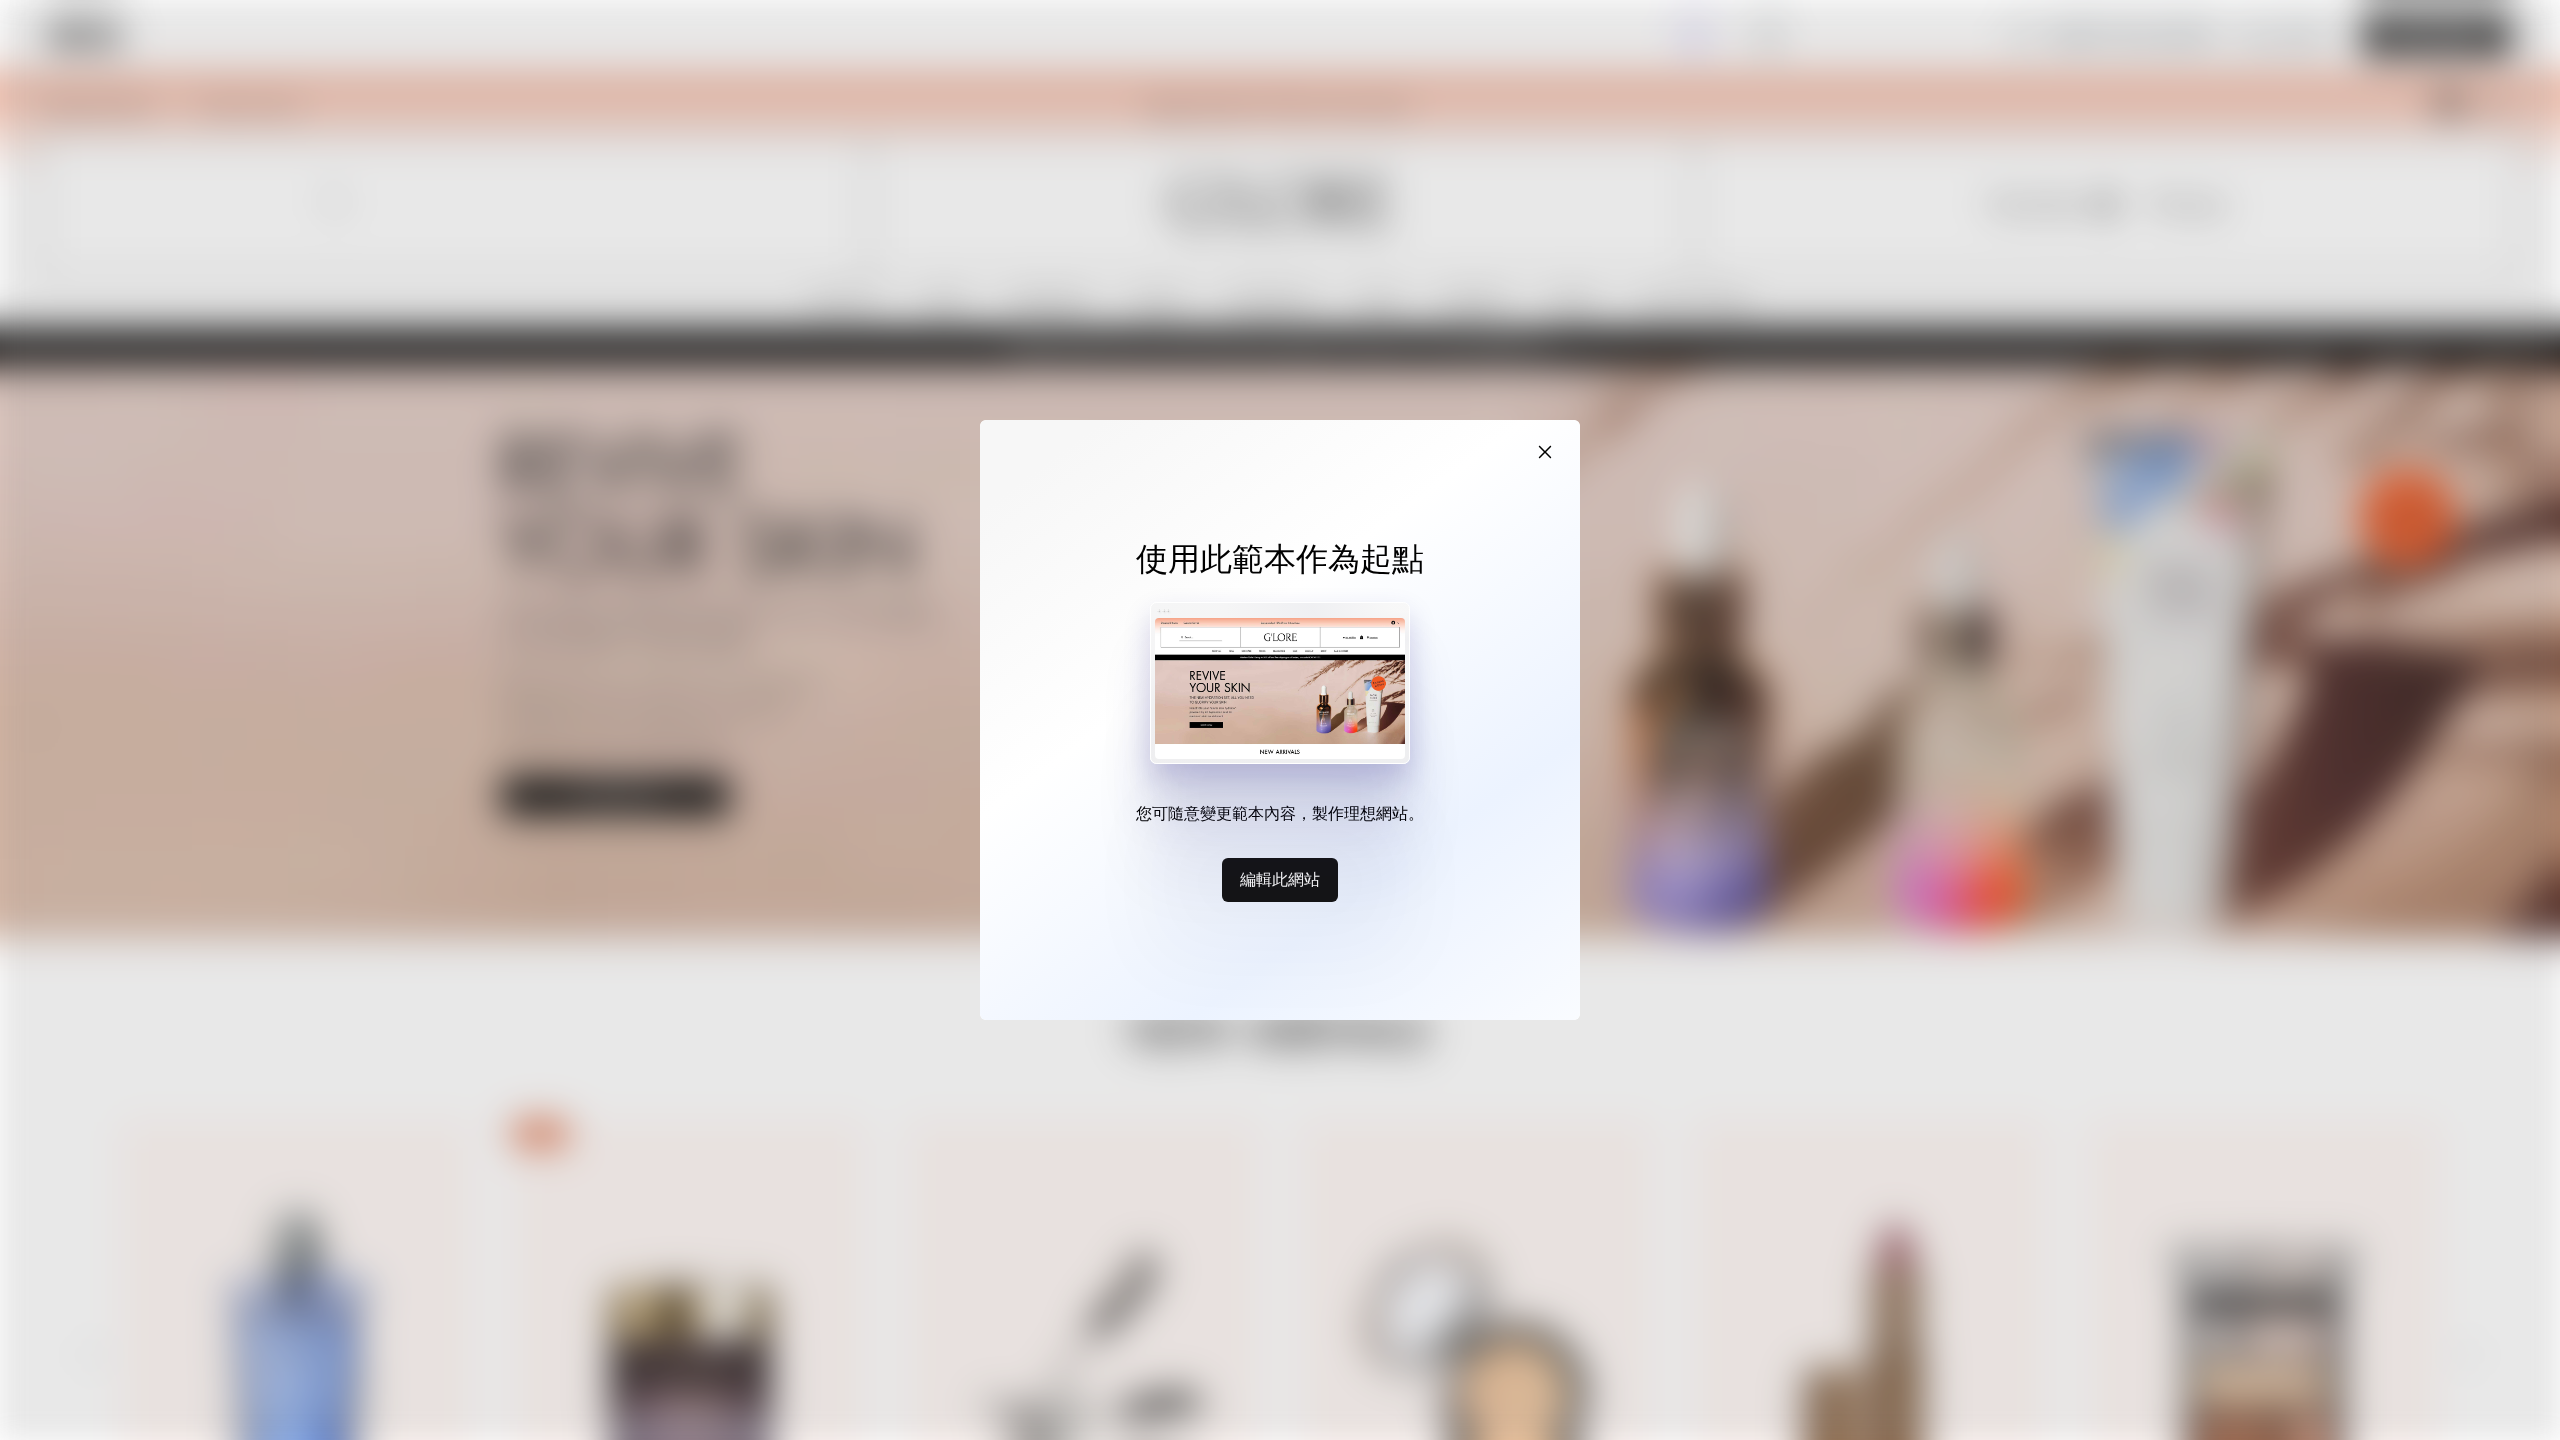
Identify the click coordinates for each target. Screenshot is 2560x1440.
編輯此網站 (1280, 879)
